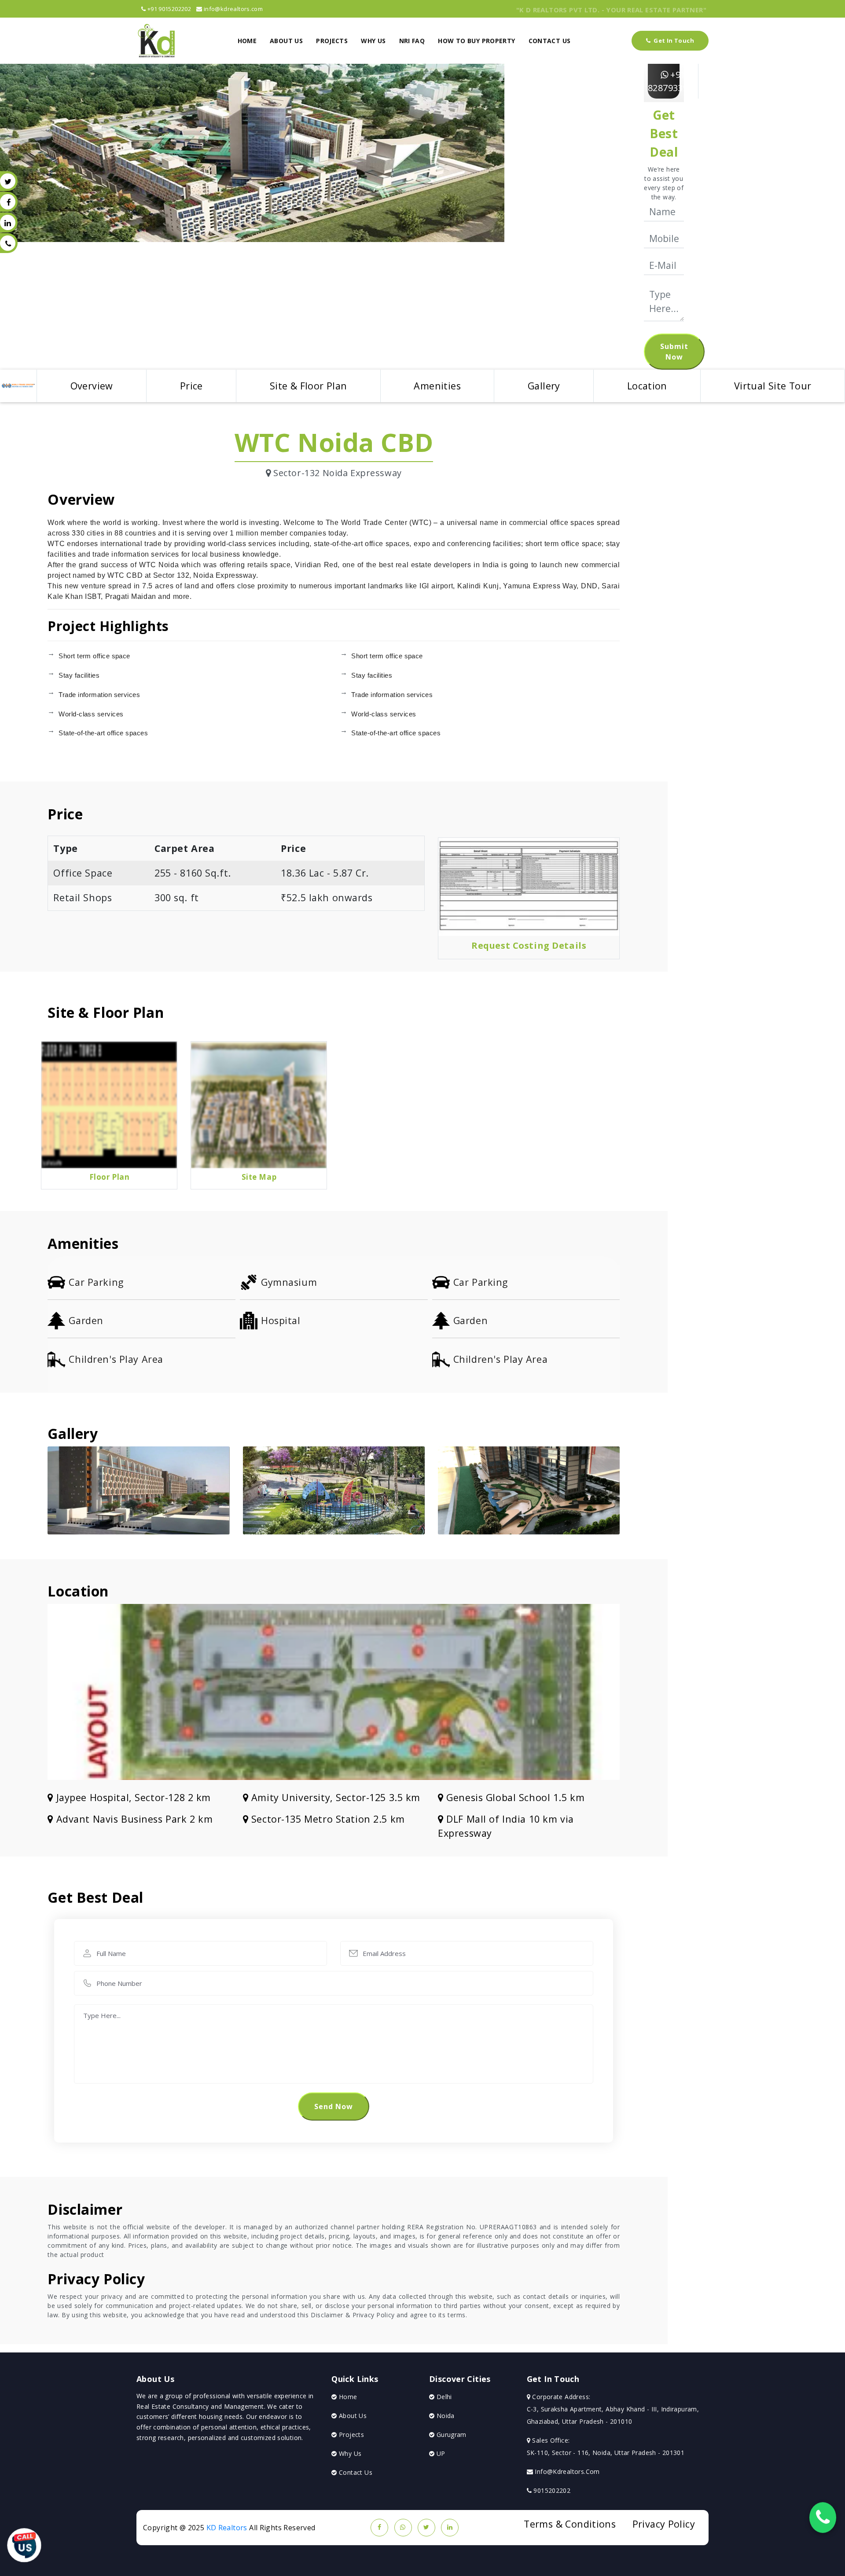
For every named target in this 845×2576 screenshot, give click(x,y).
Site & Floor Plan (309, 386)
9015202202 (551, 2490)
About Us (286, 41)
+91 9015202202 (168, 9)
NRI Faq (412, 41)
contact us (550, 41)
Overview (92, 386)
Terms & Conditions (570, 2524)
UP (440, 2453)
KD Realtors (227, 2528)
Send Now (334, 2106)
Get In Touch (673, 40)
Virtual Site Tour (773, 386)
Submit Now (674, 352)
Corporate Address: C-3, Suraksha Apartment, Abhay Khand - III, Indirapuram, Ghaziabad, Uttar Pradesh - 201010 (613, 2409)
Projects (332, 41)
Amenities (437, 386)
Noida (444, 2416)
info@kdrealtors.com (233, 9)
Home (247, 41)
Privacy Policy (664, 2524)
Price (191, 386)
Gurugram (450, 2435)
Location (647, 386)
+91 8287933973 (673, 81)
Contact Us (355, 2472)
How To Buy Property (476, 41)
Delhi (443, 2397)
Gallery (544, 386)
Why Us (373, 41)
